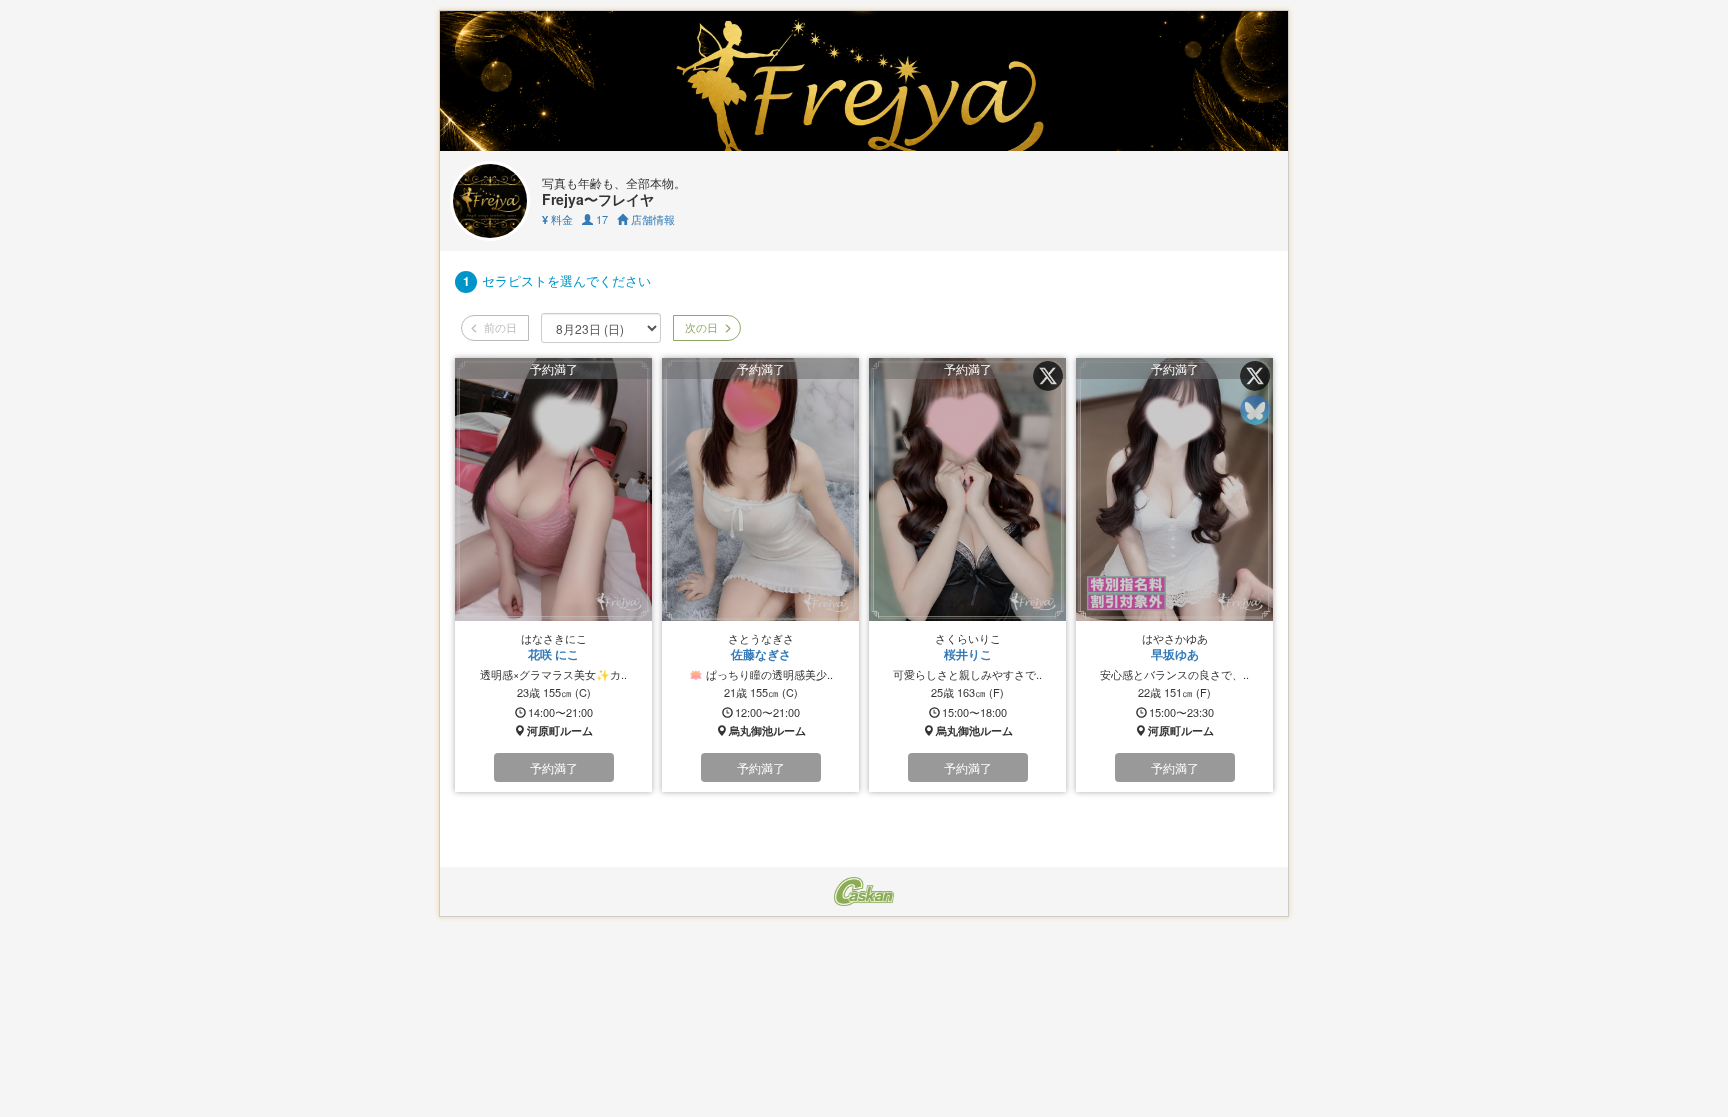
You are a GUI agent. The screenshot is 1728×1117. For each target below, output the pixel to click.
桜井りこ (968, 654)
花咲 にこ (553, 654)
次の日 (700, 327)
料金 (557, 219)
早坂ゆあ (1175, 654)
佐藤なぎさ (761, 654)
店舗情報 (651, 219)
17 (600, 219)
